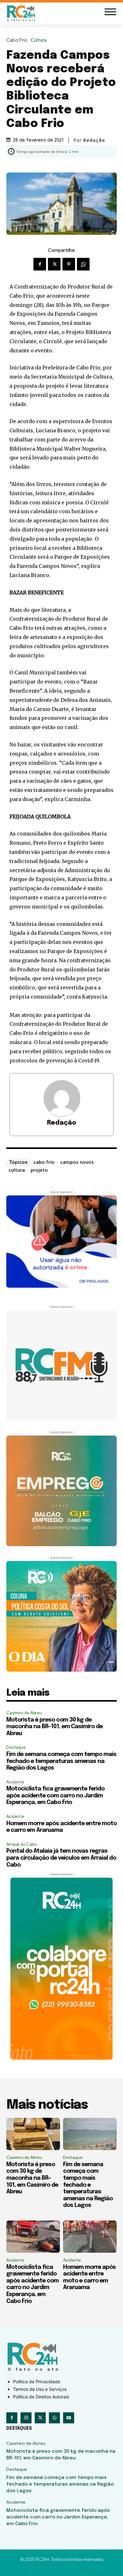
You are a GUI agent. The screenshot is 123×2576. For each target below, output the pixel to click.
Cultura (38, 40)
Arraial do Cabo (21, 1844)
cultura (17, 1170)
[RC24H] (22, 13)
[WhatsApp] (83, 264)
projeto (39, 1170)
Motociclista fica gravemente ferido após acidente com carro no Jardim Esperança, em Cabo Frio (55, 1796)
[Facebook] (40, 264)
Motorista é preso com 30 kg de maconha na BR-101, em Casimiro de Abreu (54, 1727)
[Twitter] (54, 264)
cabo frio (44, 1162)
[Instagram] (26, 2418)
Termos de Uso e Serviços (40, 2389)
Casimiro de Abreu (24, 1713)
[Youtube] (69, 2418)
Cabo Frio (17, 40)
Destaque (16, 1747)
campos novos (77, 1162)
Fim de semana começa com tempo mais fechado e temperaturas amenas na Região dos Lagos (61, 1761)
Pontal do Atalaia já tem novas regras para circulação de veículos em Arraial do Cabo (61, 1858)
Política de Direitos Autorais (41, 2397)
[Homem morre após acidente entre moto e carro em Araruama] (90, 2237)
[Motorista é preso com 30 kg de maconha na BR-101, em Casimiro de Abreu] (33, 2134)
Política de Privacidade (37, 2382)
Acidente (15, 1782)
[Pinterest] (69, 264)
